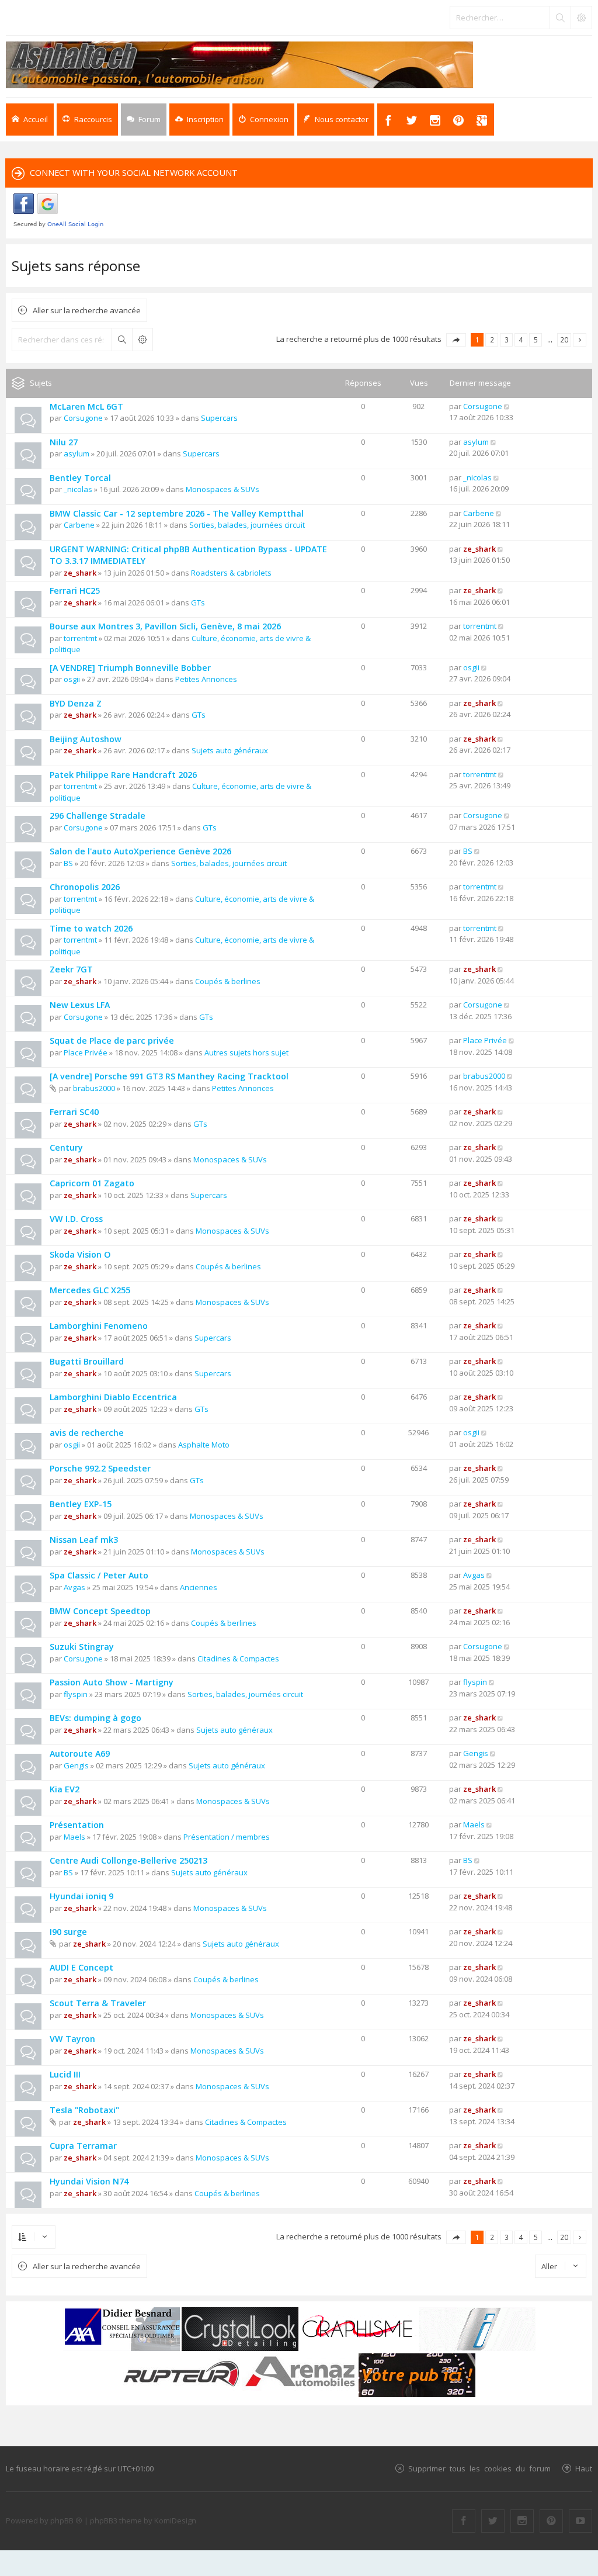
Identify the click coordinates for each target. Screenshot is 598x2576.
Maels (74, 1837)
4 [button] (521, 340)
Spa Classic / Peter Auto (99, 1575)
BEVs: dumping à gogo (95, 1718)
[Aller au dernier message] (507, 406)
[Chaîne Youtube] (580, 2521)
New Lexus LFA (80, 1005)
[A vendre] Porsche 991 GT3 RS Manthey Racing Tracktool (169, 1076)
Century (66, 1147)
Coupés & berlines (228, 981)
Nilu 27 (64, 442)
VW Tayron (72, 2039)
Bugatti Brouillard (87, 1361)
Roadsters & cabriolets (231, 573)
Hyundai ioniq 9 (81, 1896)
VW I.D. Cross (76, 1219)
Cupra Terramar (83, 2146)
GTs (198, 603)
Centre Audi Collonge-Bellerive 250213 (128, 1860)
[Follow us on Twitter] (493, 2521)
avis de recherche (87, 1433)
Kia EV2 (65, 1789)
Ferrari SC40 (74, 1112)
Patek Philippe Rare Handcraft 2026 (123, 775)
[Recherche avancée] (581, 18)
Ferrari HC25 (75, 591)
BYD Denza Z (76, 703)
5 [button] (536, 340)
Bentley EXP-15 (81, 1504)
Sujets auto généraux (230, 750)
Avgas (74, 1587)
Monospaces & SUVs (222, 489)
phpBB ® (66, 2520)
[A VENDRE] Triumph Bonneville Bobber (130, 668)
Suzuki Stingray (82, 1647)
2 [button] (492, 340)
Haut (584, 2468)
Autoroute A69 (80, 1753)
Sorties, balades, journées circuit (247, 525)
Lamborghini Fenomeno (99, 1326)
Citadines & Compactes (238, 1659)
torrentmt (80, 638)
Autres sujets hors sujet (246, 1052)
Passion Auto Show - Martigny (112, 1682)
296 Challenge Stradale (98, 816)
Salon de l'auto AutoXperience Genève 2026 (140, 851)
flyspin (76, 1694)
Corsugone (83, 418)
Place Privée (86, 1052)
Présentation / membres (227, 1837)
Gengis (76, 1765)
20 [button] (564, 340)
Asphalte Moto (204, 1445)
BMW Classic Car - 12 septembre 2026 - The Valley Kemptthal (177, 513)
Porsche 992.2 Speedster (100, 1468)
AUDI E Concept (81, 1967)
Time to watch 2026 (91, 928)
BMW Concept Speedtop (100, 1611)
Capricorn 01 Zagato (92, 1183)
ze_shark (80, 573)
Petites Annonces (206, 679)
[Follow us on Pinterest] (551, 2521)
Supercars (219, 418)
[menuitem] (199, 120)
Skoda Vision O (80, 1254)
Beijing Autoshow (86, 739)
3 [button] (507, 340)
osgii (72, 679)
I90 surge (68, 1932)
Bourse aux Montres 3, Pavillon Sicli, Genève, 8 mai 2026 (165, 626)
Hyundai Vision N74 (89, 2181)
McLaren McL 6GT (86, 406)
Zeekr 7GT (71, 969)
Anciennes (199, 1587)
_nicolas (78, 489)
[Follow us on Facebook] (464, 2521)
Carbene (79, 525)
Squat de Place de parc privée (112, 1041)
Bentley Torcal (80, 478)
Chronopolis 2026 (85, 887)
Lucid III (65, 2074)
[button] (456, 340)
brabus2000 (94, 1088)
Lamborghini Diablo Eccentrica (113, 1397)
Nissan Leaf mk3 (84, 1540)
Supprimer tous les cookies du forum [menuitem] (479, 2468)
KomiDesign (175, 2520)
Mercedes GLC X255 (90, 1290)
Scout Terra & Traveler (98, 2003)
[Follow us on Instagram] (522, 2521)
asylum (77, 453)
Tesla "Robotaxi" (84, 2110)
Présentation (77, 1825)
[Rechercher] (560, 18)
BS (68, 863)
